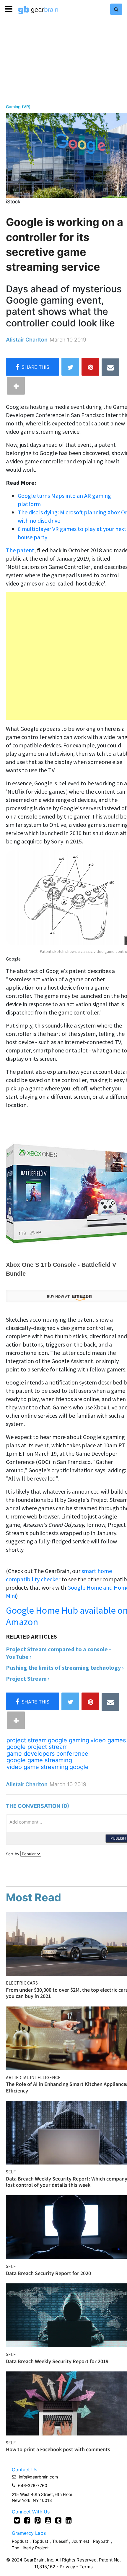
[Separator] (16, 386)
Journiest (81, 2541)
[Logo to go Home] (38, 10)
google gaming (69, 1740)
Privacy (67, 2567)
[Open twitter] (17, 2520)
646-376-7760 (33, 2485)
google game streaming (39, 1760)
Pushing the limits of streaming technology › (65, 1667)
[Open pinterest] (38, 2520)
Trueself (61, 2541)
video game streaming (37, 1767)
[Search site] (116, 9)
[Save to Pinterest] (90, 367)
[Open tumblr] (58, 2520)
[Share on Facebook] (32, 367)
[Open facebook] (27, 2520)
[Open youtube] (48, 2520)
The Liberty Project (30, 2548)
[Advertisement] (63, 656)
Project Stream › (28, 1678)
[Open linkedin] (69, 2520)
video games (108, 1740)
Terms (86, 2567)
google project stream (37, 1747)
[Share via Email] (110, 367)
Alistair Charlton (27, 340)
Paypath (101, 2541)
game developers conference (47, 1754)
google (79, 1767)
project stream (27, 1740)
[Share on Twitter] (70, 367)
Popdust (20, 2541)
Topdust (40, 2541)
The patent (20, 550)
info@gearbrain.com (38, 2477)
